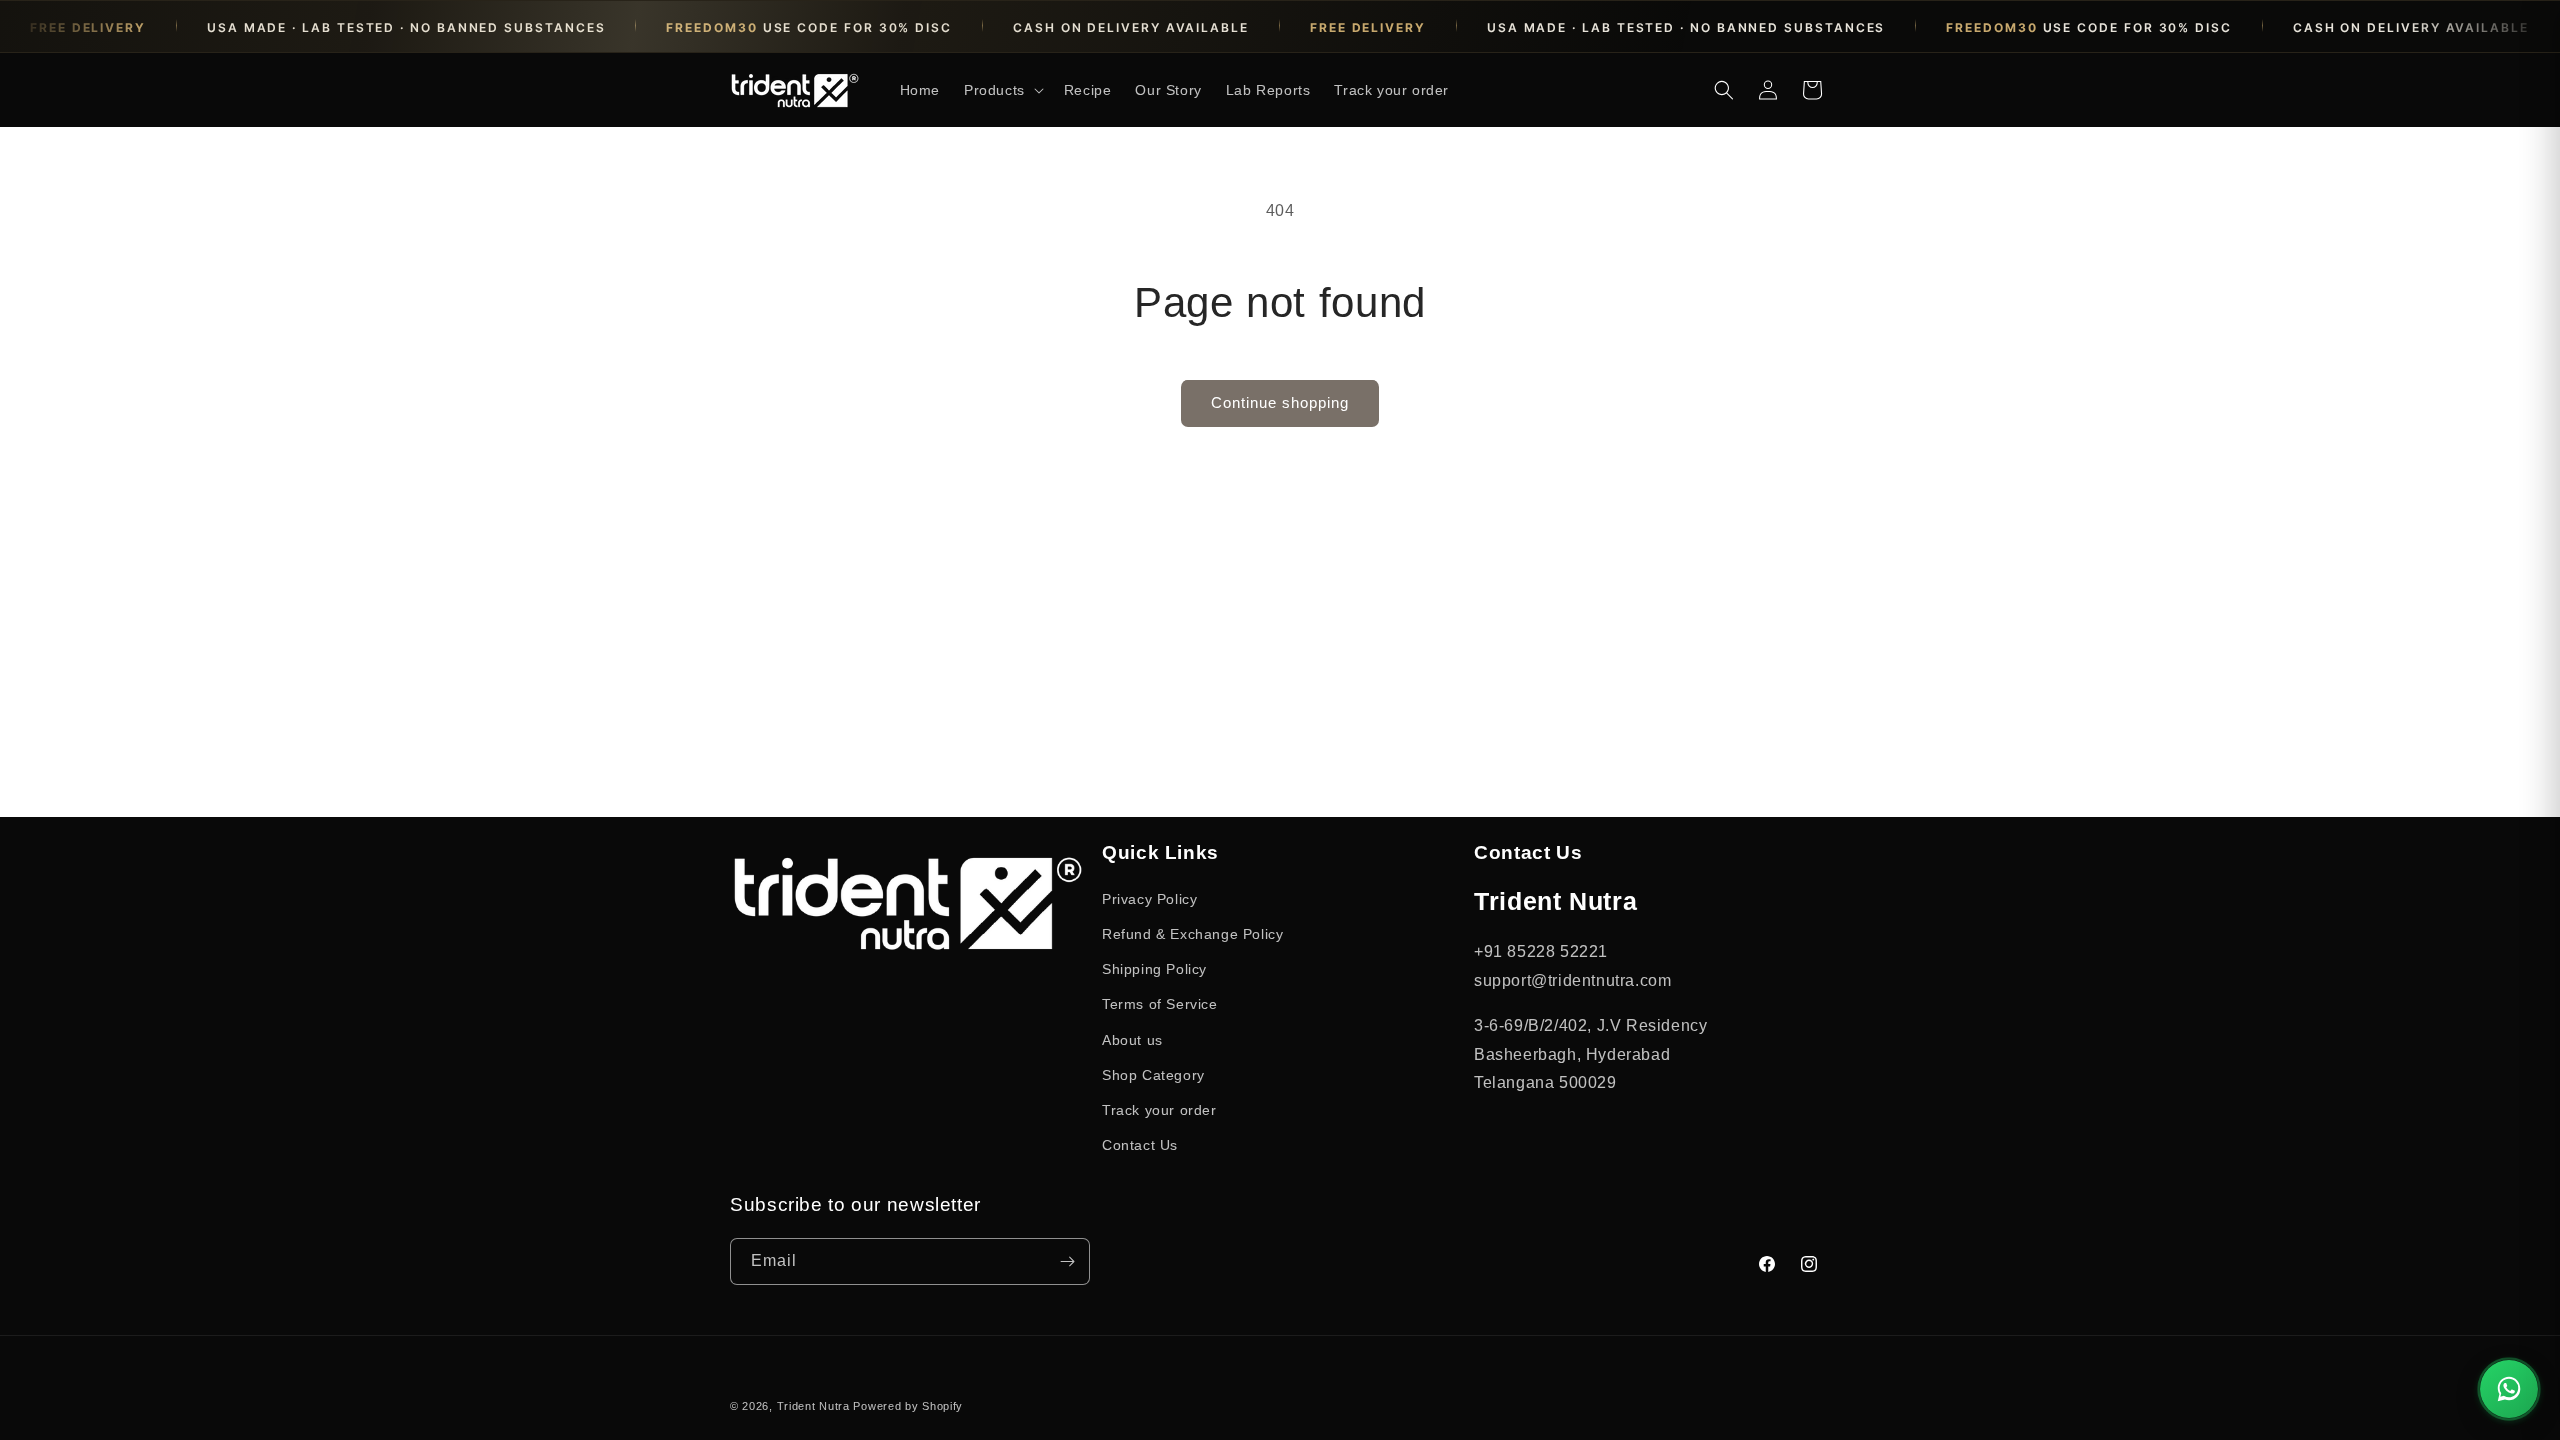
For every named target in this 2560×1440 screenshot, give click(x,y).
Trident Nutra (813, 1406)
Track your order (1159, 1110)
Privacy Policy (1149, 899)
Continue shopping (1280, 402)
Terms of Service (1160, 1004)
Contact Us (1140, 1145)
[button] (1002, 90)
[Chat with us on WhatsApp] (2509, 1389)
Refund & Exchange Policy (1192, 934)
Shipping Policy (1154, 969)
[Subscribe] (1067, 1261)
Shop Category (1153, 1075)
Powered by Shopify (908, 1406)
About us (1132, 1040)
